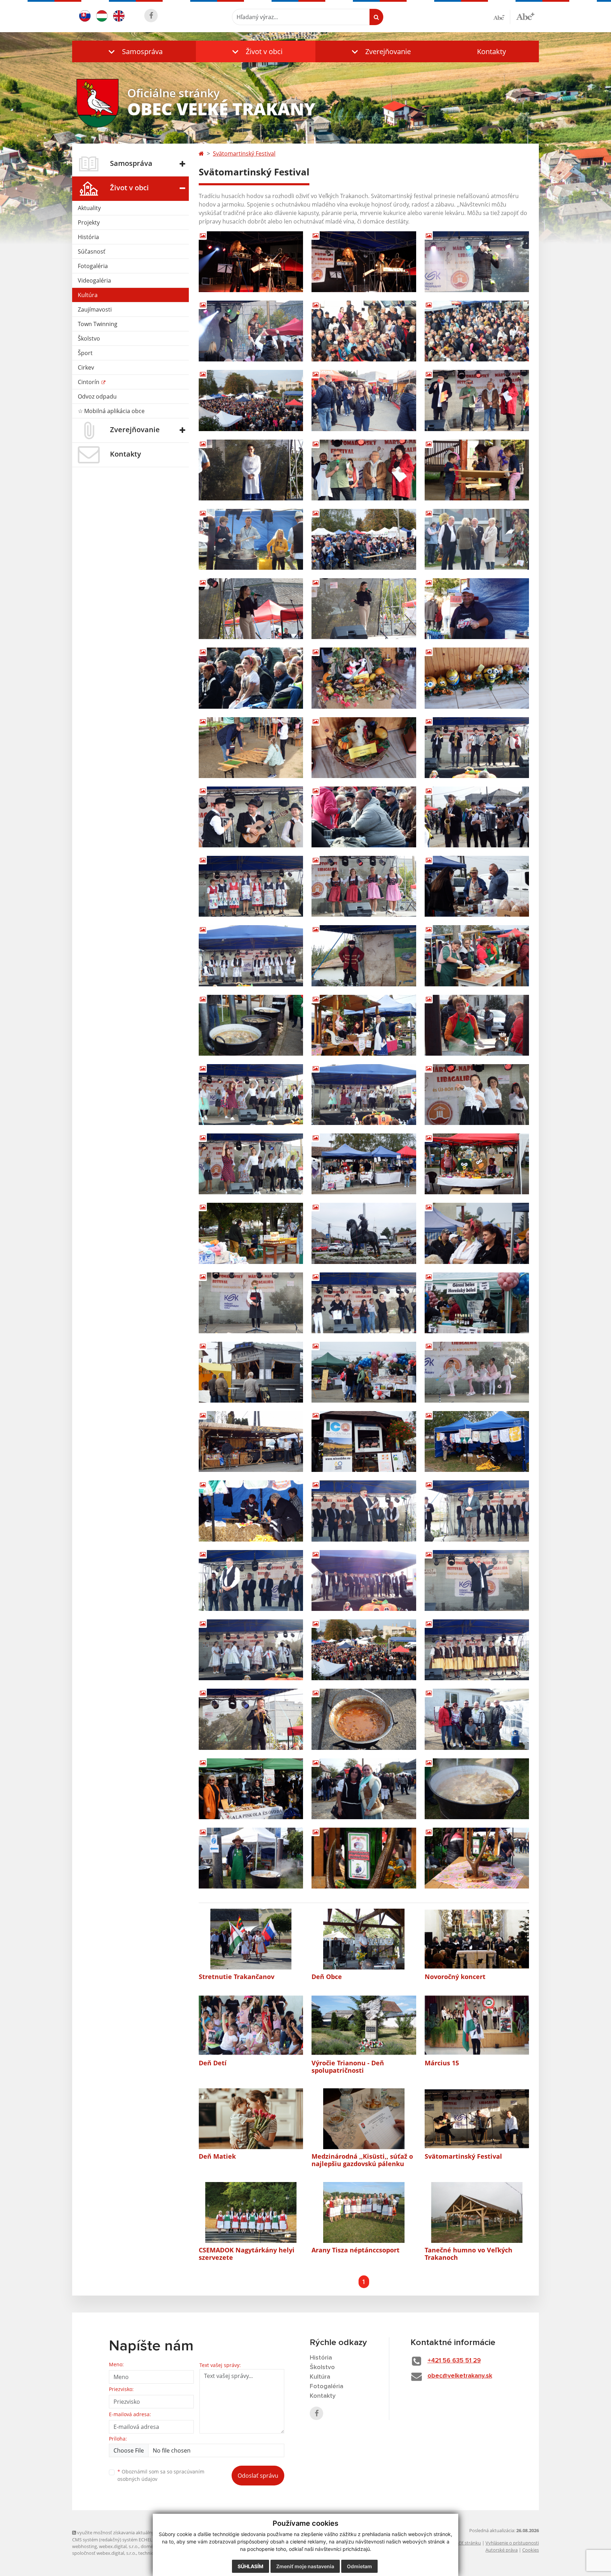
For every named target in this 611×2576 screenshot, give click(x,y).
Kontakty (491, 51)
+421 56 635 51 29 (454, 2361)
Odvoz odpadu (97, 396)
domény (149, 2546)
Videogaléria (94, 280)
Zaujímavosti (95, 309)
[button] (134, 51)
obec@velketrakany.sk (460, 2376)
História (88, 237)
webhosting (85, 2546)
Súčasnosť (92, 251)
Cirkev (86, 367)
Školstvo (89, 338)
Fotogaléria (93, 266)
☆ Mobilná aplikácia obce (111, 411)
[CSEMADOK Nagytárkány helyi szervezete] (251, 2212)
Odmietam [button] (359, 2566)
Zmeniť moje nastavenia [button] (305, 2566)
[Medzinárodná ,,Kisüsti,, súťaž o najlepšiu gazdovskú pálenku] (364, 2119)
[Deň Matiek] (251, 2119)
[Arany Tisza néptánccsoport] (364, 2212)
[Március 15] (477, 2025)
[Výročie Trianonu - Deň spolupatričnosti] (364, 2025)
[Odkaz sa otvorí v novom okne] (151, 16)
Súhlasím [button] (251, 2566)
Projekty (89, 222)
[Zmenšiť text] (502, 17)
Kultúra (88, 295)
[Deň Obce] (364, 1939)
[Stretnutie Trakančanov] (251, 1939)
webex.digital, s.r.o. (119, 2546)
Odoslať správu (258, 2476)
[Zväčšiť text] (525, 16)
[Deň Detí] (251, 2025)
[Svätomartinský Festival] (477, 2119)
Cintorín (89, 382)
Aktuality (89, 208)
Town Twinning (98, 324)
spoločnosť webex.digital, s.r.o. (104, 2553)
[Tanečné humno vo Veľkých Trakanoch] (477, 2212)
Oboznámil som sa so (161, 2475)
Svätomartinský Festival (244, 153)
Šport (85, 353)
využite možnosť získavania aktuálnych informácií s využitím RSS (144, 2533)
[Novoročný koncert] (477, 1939)
